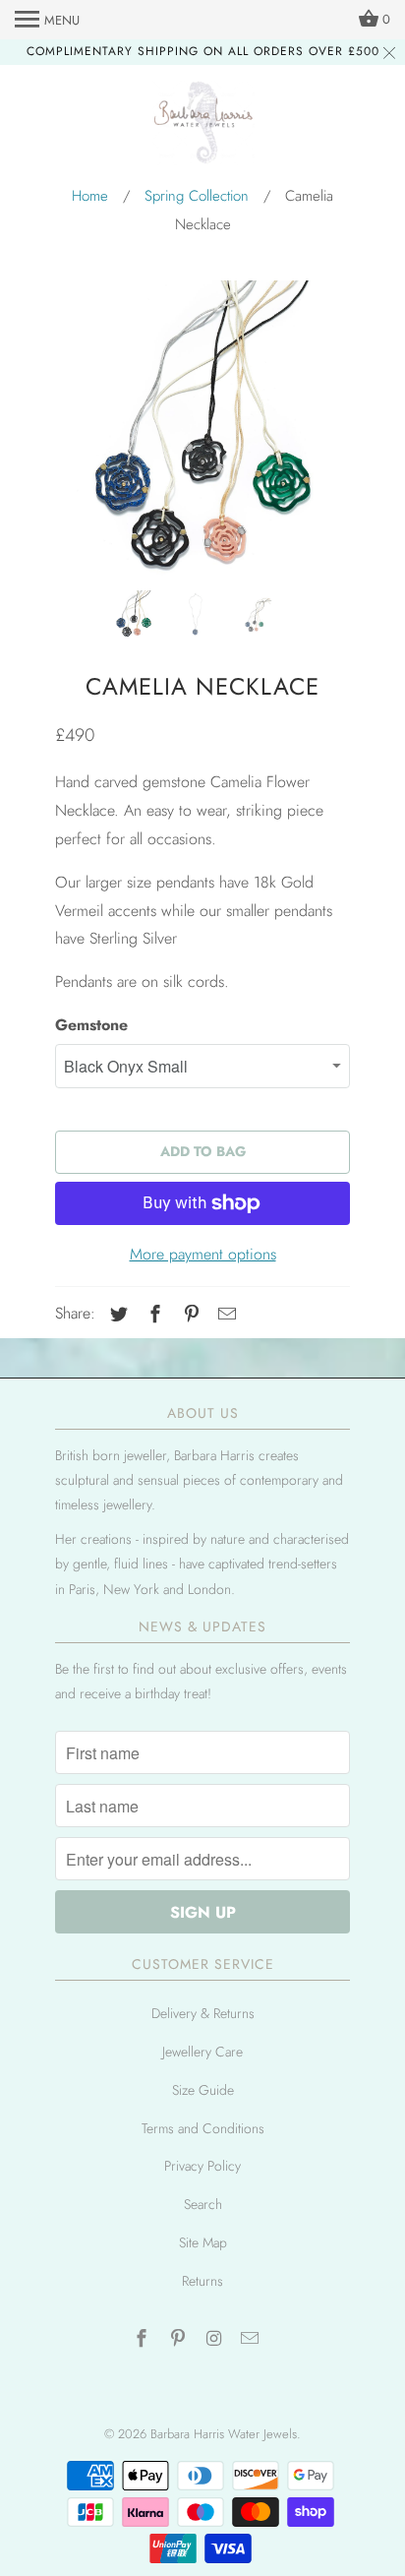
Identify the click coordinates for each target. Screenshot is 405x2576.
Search (203, 2204)
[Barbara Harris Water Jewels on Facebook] (144, 2339)
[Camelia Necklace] (202, 428)
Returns (202, 2281)
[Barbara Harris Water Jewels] (203, 126)
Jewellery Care (202, 2052)
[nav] (47, 20)
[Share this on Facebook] (152, 1315)
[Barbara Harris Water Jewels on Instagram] (216, 2339)
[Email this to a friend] (224, 1315)
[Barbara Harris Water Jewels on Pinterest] (180, 2339)
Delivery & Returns (203, 2013)
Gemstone (91, 1025)
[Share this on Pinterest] (189, 1315)
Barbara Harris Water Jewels (224, 2434)
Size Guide (203, 2090)
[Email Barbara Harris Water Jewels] (252, 2339)
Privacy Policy (202, 2166)
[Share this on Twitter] (116, 1315)
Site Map (203, 2242)
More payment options (203, 1254)
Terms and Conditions (203, 2128)
